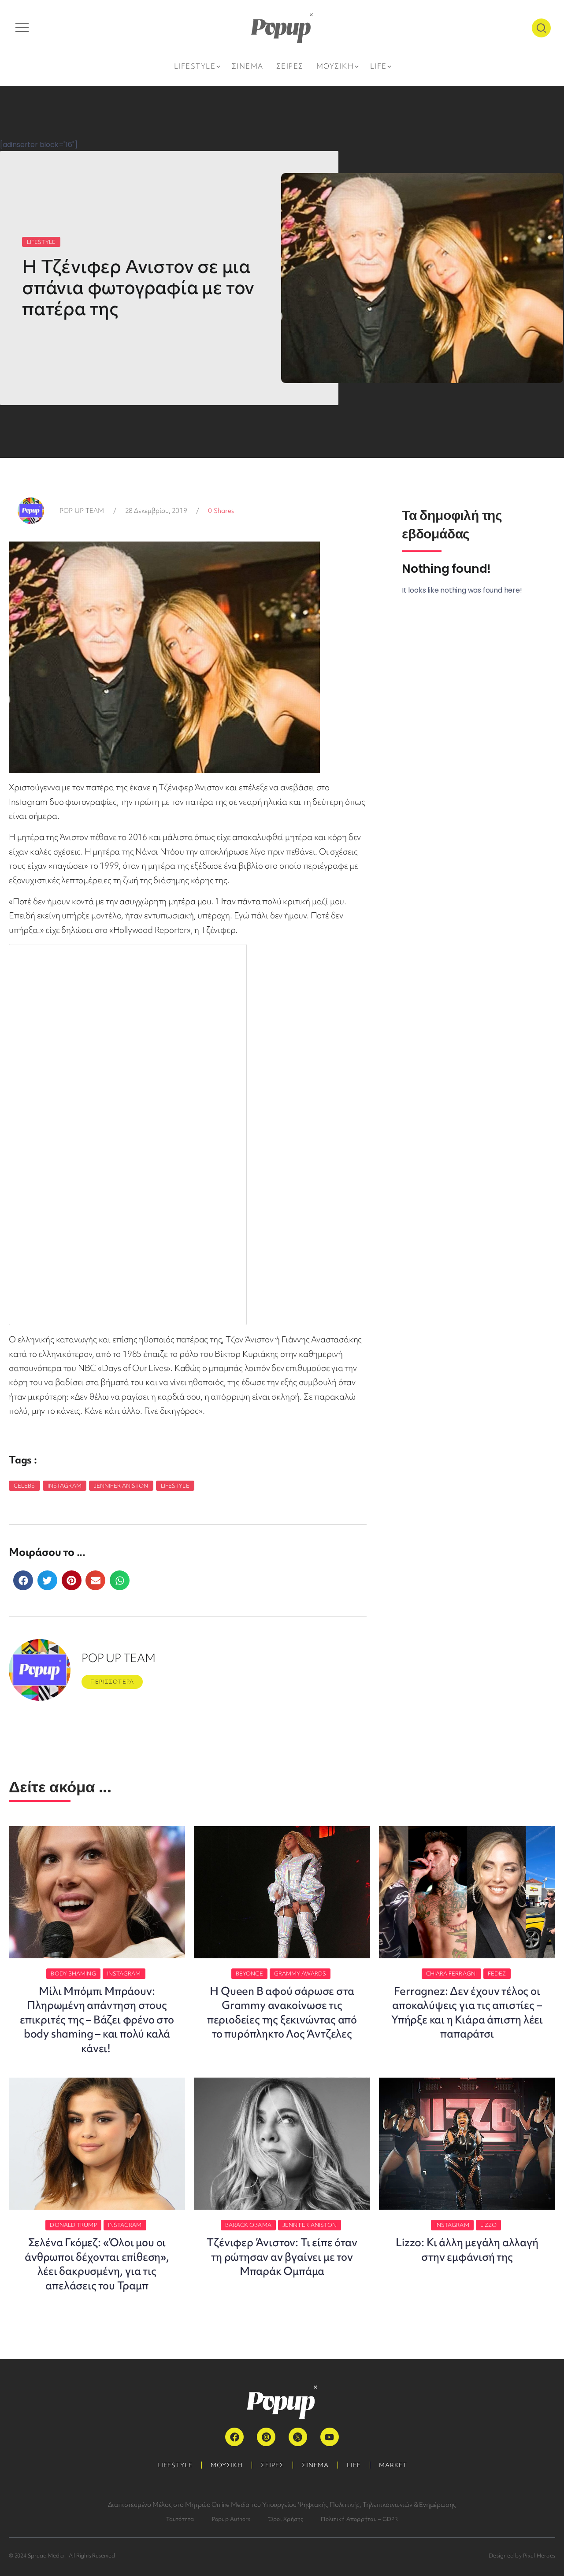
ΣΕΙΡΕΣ (272, 2465)
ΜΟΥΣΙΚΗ (227, 2465)
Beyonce (249, 1973)
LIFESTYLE (41, 242)
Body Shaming (73, 1973)
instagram (65, 1486)
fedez (497, 1973)
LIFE (354, 2465)
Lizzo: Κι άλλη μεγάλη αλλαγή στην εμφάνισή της (467, 2250)
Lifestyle (175, 1486)
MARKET (393, 2465)
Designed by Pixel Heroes (522, 2556)
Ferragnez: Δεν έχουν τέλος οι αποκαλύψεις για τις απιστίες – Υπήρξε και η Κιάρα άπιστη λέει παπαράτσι (467, 2012)
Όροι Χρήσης (286, 2519)
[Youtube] (330, 2437)
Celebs (24, 1486)
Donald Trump (73, 2225)
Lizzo (489, 2225)
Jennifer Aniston (121, 1486)
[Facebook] (234, 2437)
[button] (23, 1580)
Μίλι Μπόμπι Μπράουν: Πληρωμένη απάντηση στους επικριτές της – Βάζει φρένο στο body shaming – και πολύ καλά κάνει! (97, 2020)
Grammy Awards (300, 1973)
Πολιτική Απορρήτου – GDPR (359, 2519)
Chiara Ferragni (452, 1973)
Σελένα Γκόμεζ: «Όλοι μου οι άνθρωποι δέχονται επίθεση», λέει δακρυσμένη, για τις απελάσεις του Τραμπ (97, 2264)
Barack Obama (248, 2225)
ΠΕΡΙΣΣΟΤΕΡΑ (112, 1682)
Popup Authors (231, 2519)
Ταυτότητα (180, 2519)
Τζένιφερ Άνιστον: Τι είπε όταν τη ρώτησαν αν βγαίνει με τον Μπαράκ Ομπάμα (282, 2257)
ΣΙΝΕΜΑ (315, 2465)
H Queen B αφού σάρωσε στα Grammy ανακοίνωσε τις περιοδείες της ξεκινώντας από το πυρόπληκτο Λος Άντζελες (282, 2012)
